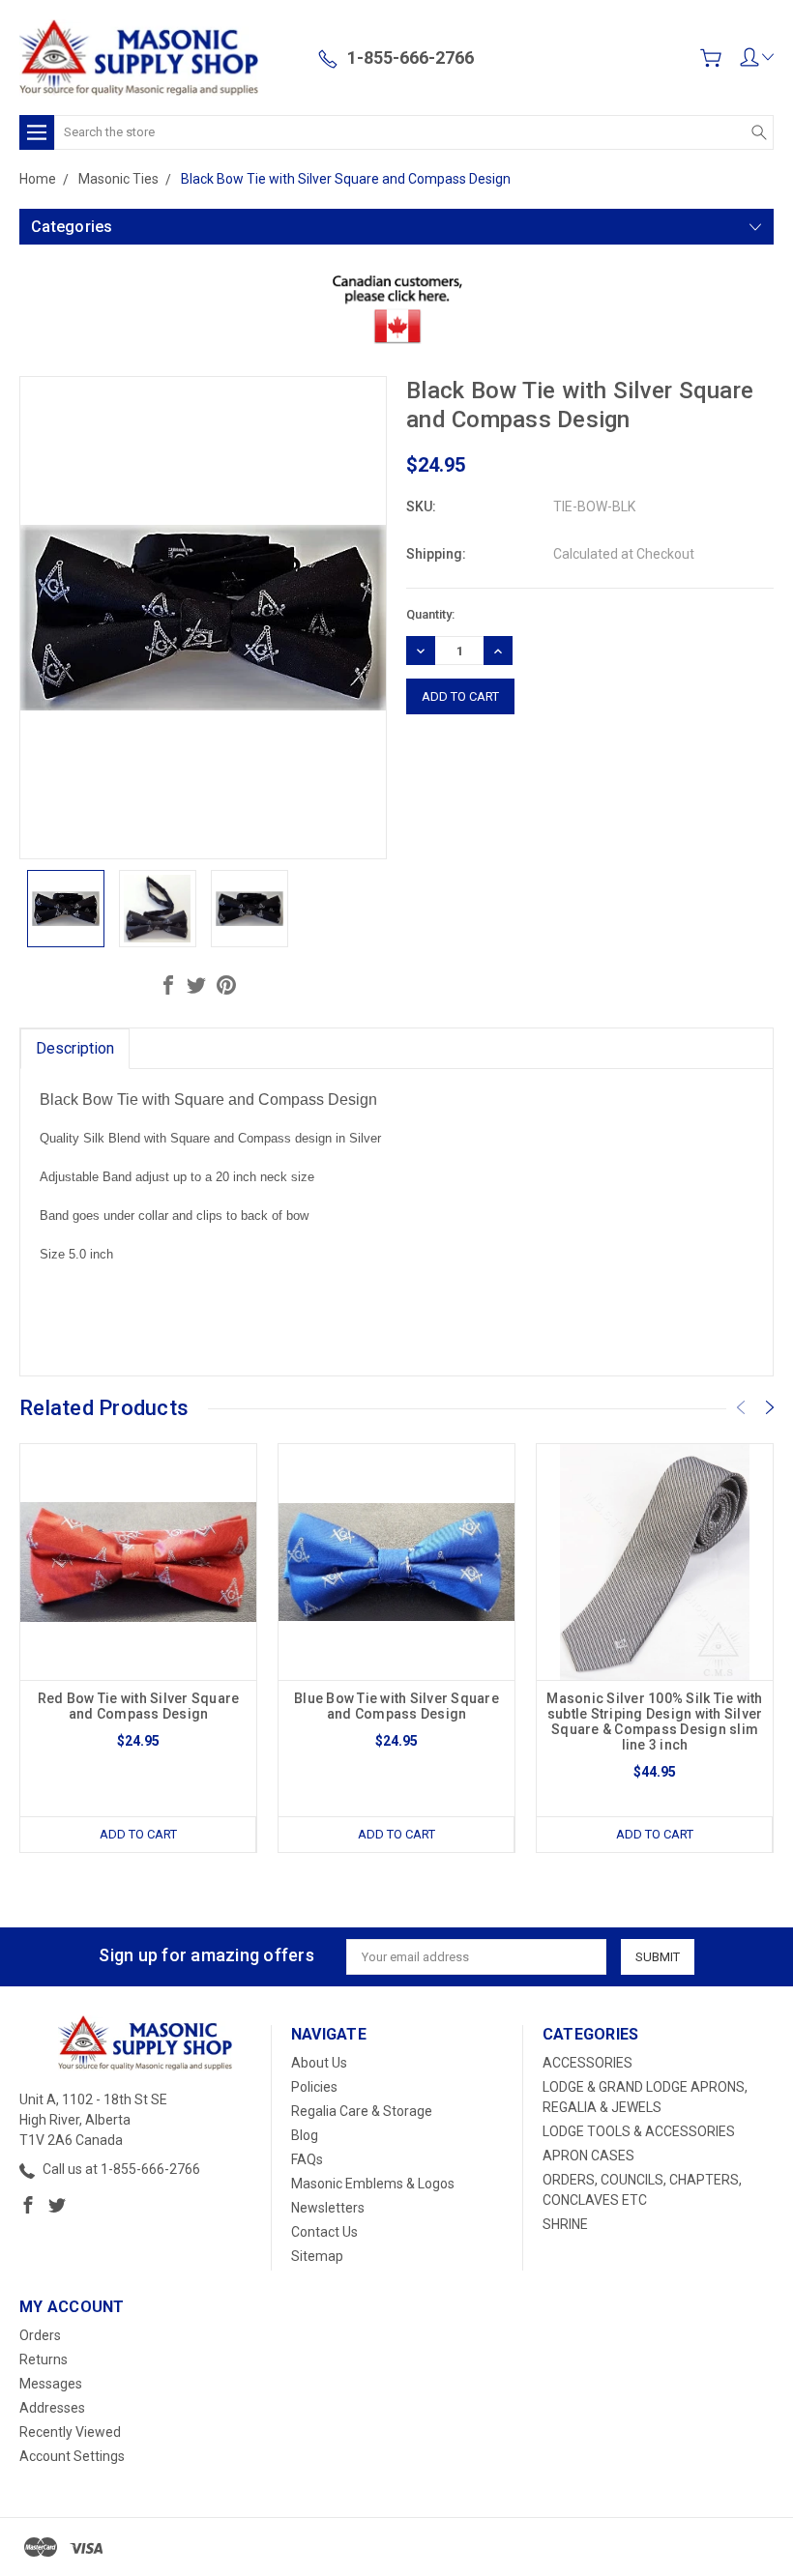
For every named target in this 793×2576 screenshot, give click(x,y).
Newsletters (328, 2208)
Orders (40, 2335)
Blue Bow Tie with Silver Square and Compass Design (396, 1706)
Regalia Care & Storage (362, 2111)
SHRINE (565, 2224)
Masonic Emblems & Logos (373, 2184)
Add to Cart (138, 1834)
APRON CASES (588, 2156)
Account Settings (72, 2456)
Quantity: (430, 614)
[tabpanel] (139, 1648)
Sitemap (317, 2256)
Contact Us (324, 2232)
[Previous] (741, 1407)
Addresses (52, 2408)
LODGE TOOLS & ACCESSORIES (639, 2131)
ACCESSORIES (587, 2063)
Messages (51, 2384)
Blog (305, 2135)
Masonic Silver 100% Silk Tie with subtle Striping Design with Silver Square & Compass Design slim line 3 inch (654, 1722)
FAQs (307, 2159)
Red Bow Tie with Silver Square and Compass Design (139, 1706)
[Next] (770, 1407)
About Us (319, 2063)
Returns (44, 2359)
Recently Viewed (70, 2432)
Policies (314, 2087)
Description (75, 1048)
